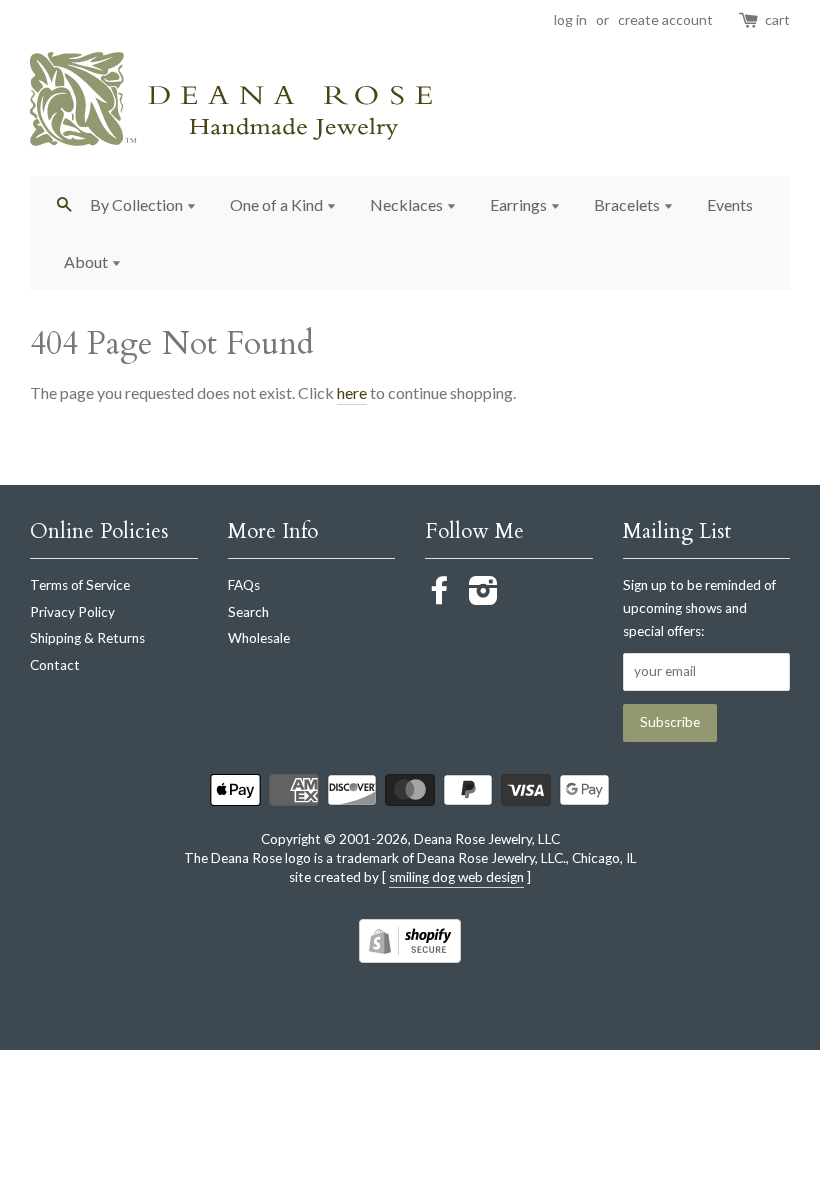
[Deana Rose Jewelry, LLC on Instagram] (483, 597)
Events (730, 204)
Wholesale (259, 638)
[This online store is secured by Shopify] (410, 956)
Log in (570, 19)
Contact (55, 665)
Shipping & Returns (87, 638)
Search (248, 612)
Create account (665, 19)
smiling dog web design (456, 877)
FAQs (244, 585)
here (352, 392)
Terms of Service (80, 585)
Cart (777, 19)
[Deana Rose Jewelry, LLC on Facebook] (440, 597)
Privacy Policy (72, 612)
